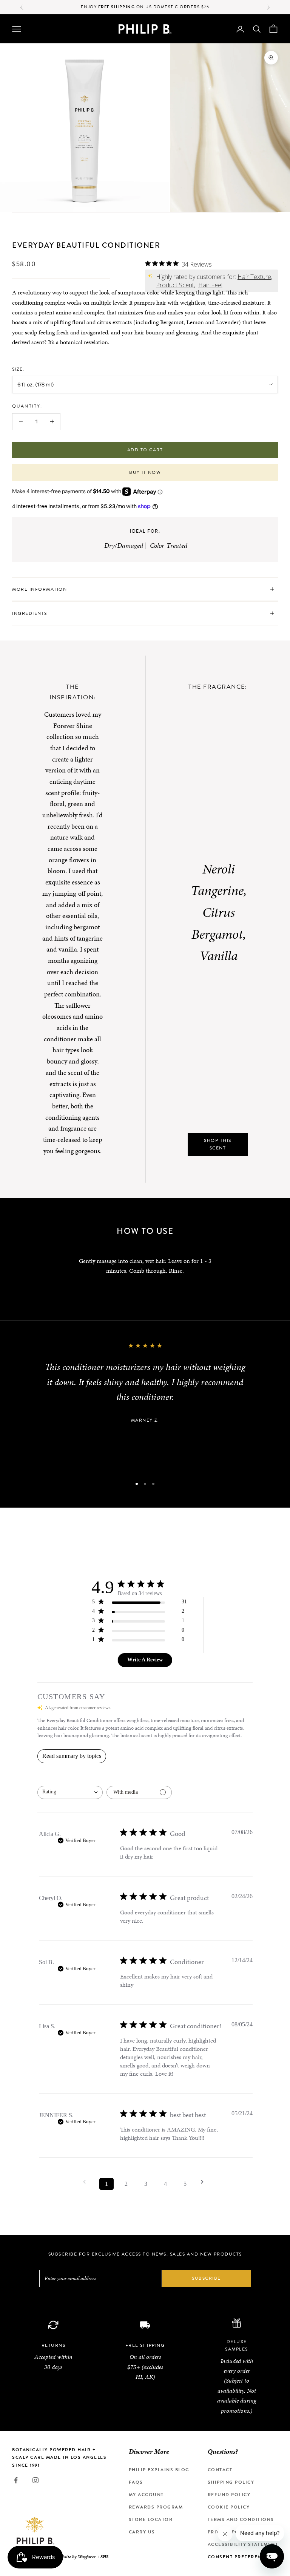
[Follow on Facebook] (16, 2480)
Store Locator (151, 2519)
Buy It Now (145, 472)
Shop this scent (218, 1144)
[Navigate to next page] (205, 2182)
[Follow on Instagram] (35, 2480)
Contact (220, 2470)
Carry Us (142, 2532)
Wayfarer (87, 2557)
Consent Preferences (240, 2557)
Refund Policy (229, 2495)
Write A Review (145, 1660)
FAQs (136, 2482)
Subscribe (206, 2278)
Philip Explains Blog (159, 2470)
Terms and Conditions (241, 2519)
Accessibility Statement (243, 2544)
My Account (146, 2495)
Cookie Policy (229, 2507)
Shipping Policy (231, 2482)
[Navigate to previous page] (87, 2182)
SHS (104, 2557)
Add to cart (145, 450)
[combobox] (70, 1792)
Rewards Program (156, 2507)
